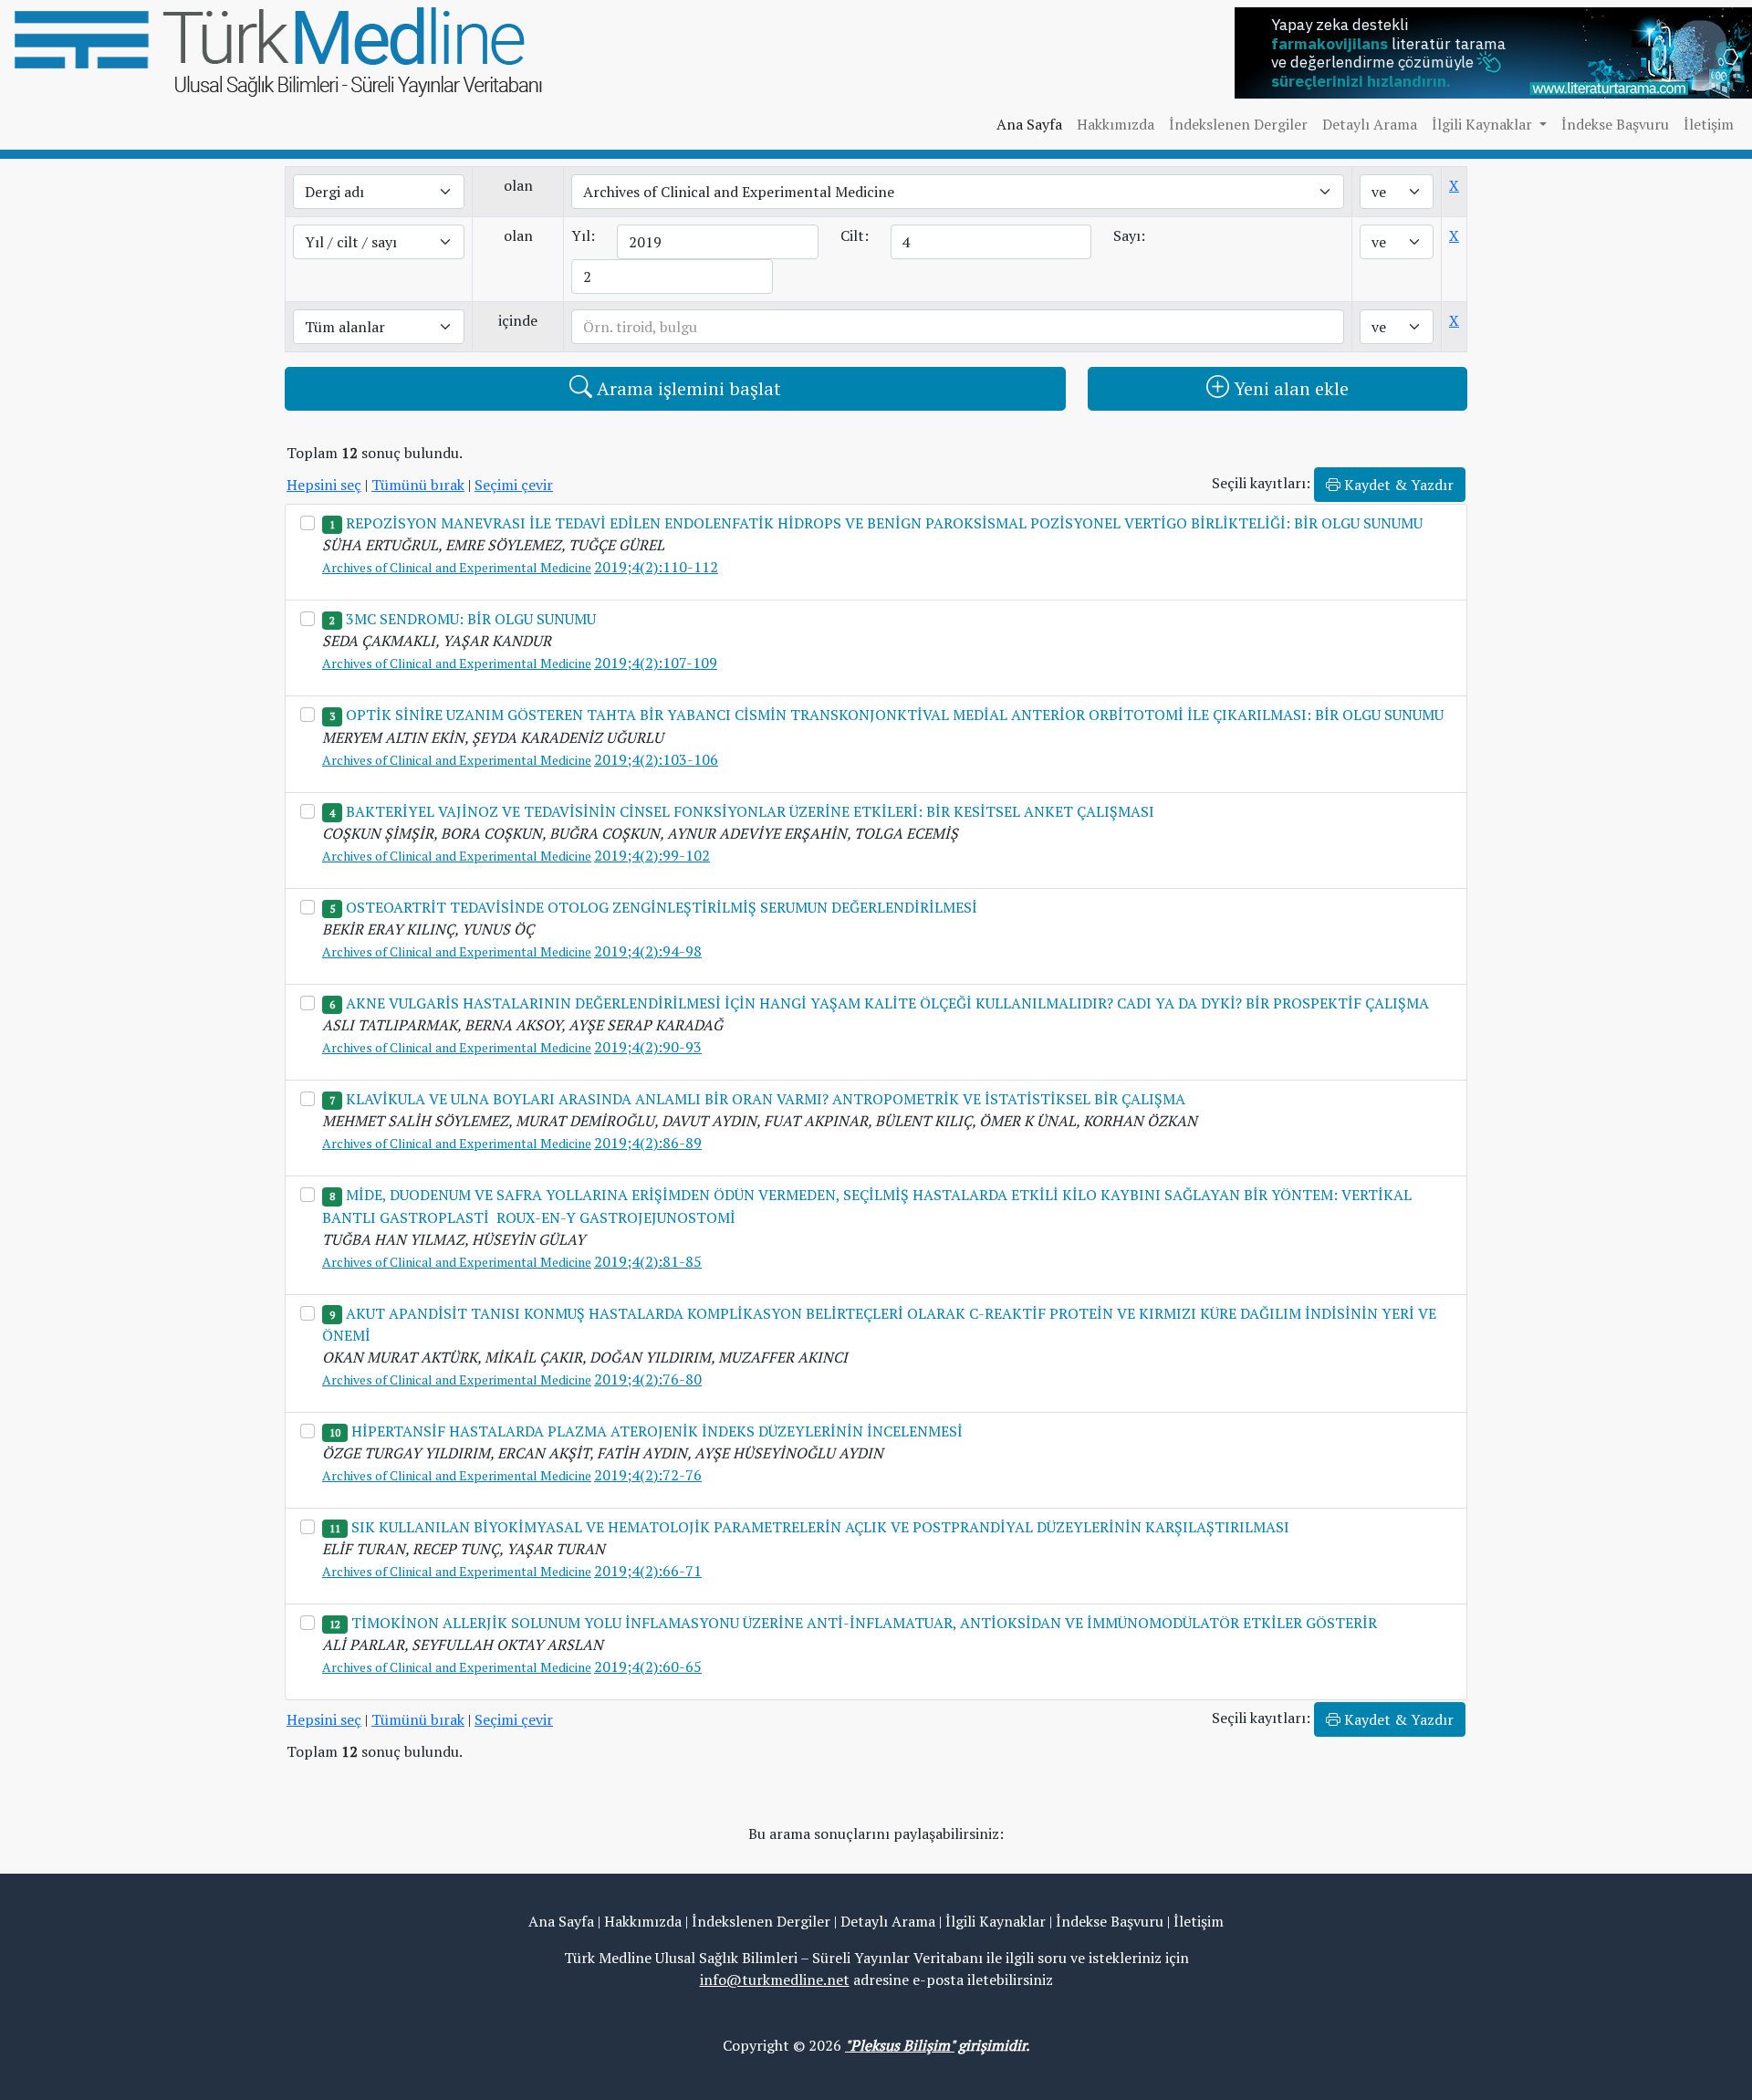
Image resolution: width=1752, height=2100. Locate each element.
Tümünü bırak (418, 485)
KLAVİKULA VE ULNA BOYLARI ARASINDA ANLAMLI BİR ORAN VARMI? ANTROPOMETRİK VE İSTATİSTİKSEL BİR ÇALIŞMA (766, 1099)
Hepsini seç (324, 485)
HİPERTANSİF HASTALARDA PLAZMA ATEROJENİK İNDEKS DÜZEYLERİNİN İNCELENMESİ (657, 1431)
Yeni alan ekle (1289, 388)
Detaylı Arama (1370, 124)
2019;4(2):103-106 (656, 759)
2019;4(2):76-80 (648, 1379)
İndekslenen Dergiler (1238, 124)
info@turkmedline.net (775, 1980)
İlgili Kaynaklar (996, 1921)
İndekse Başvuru (1615, 124)
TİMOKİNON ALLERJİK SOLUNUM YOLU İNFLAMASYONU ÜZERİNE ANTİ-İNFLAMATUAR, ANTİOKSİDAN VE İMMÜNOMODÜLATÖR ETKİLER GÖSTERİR (864, 1623)
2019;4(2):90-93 (648, 1047)
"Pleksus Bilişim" (900, 2045)
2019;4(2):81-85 (648, 1261)
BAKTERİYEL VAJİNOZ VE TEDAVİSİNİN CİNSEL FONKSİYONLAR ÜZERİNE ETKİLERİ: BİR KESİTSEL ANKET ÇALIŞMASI (750, 811)
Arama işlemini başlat (687, 388)
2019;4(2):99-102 (652, 855)
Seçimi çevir (514, 485)
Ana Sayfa (1029, 124)
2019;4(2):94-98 (648, 951)
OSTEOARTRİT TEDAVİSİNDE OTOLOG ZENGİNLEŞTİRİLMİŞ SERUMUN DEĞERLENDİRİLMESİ (662, 907)
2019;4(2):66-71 (648, 1571)
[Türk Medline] (278, 50)
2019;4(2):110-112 (656, 567)
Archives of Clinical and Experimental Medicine (457, 567)
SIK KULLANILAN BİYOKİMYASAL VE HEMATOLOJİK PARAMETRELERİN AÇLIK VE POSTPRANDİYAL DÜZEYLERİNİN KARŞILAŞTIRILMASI (820, 1527)
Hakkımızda (1116, 124)
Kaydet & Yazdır (1397, 485)
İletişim (1709, 124)
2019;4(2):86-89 (648, 1143)
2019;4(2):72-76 (648, 1475)
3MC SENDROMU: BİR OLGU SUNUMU (471, 619)
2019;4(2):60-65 (648, 1666)
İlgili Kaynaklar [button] (1484, 124)
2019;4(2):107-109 (656, 663)
